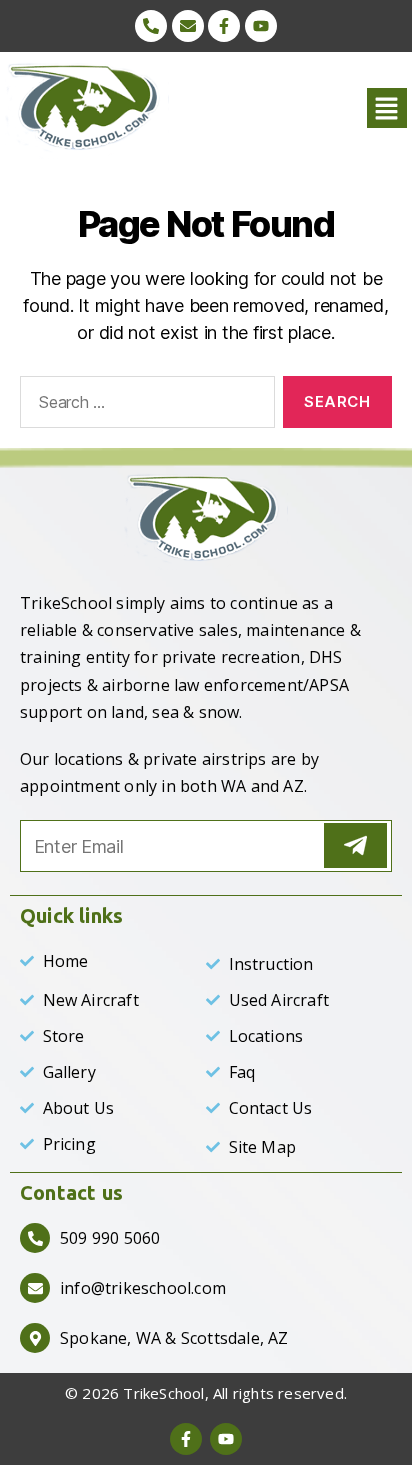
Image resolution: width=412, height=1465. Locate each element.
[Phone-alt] (151, 26)
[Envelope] (188, 26)
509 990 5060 (110, 1238)
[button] (371, 108)
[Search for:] (143, 406)
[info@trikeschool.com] (35, 1288)
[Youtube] (261, 26)
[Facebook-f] (224, 26)
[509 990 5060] (35, 1238)
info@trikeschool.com (143, 1288)
